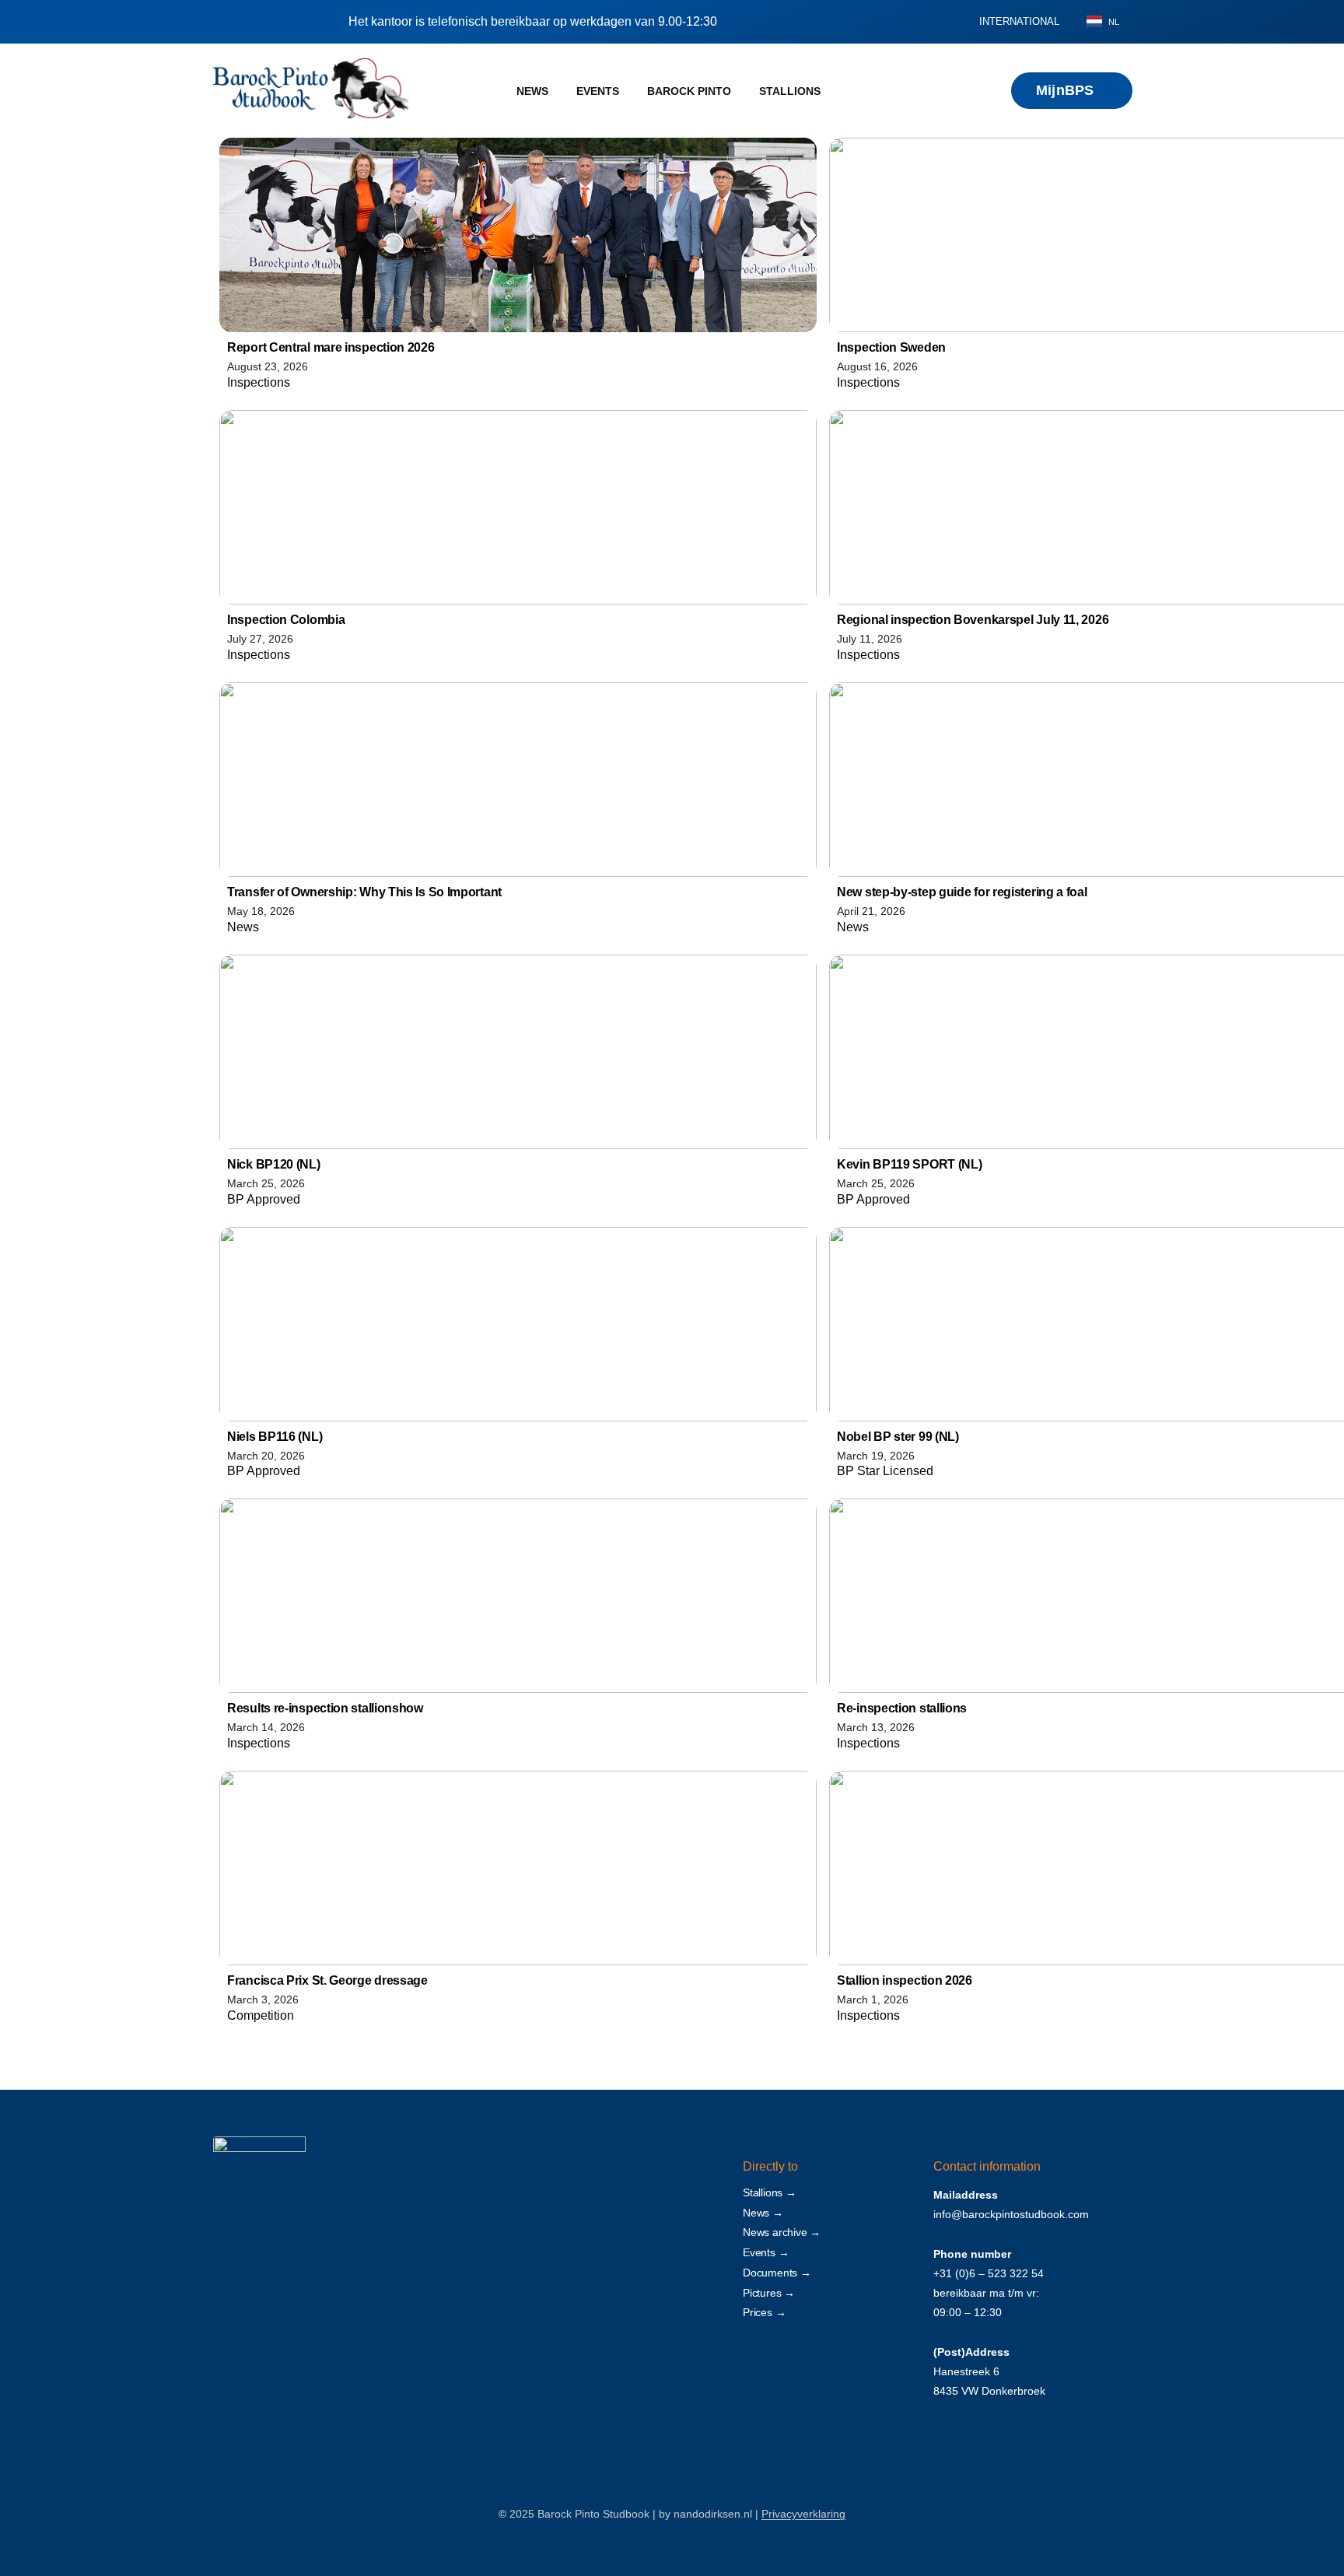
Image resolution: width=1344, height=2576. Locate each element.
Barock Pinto (689, 91)
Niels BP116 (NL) (275, 1437)
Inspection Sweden (891, 347)
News (532, 91)
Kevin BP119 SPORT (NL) (909, 1164)
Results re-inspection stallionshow (325, 1708)
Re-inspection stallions (902, 1708)
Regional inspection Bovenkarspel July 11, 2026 (973, 620)
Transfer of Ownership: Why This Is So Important (364, 892)
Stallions (790, 91)
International (1019, 21)
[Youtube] (311, 2414)
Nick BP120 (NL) (274, 1164)
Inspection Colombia (286, 620)
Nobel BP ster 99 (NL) (898, 1437)
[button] (942, 22)
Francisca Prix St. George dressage (327, 1980)
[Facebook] (236, 2414)
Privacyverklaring (803, 2514)
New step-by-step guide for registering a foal (962, 892)
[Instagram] (273, 2414)
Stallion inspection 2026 (905, 1980)
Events (598, 91)
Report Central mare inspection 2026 (331, 347)
